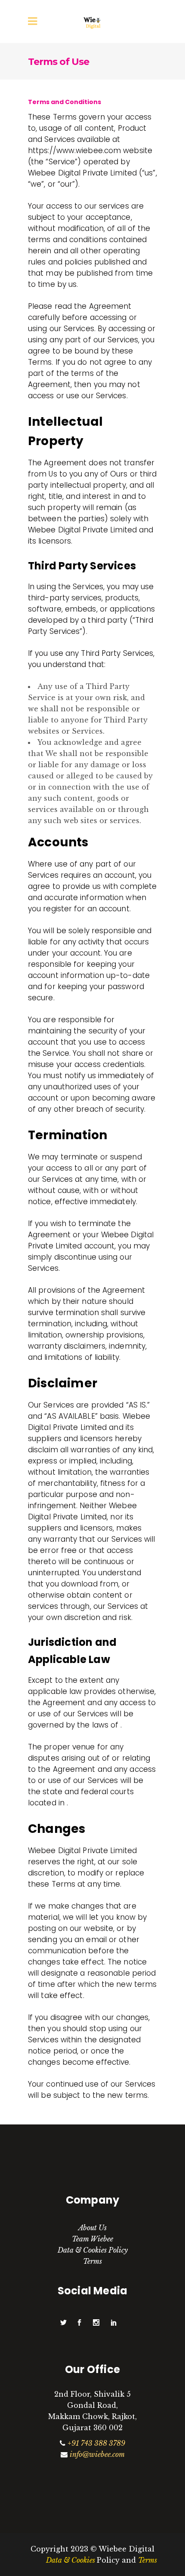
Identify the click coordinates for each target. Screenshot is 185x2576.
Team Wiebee (92, 2239)
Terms (92, 2261)
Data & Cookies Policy (93, 2250)
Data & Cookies (71, 2560)
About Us (92, 2228)
